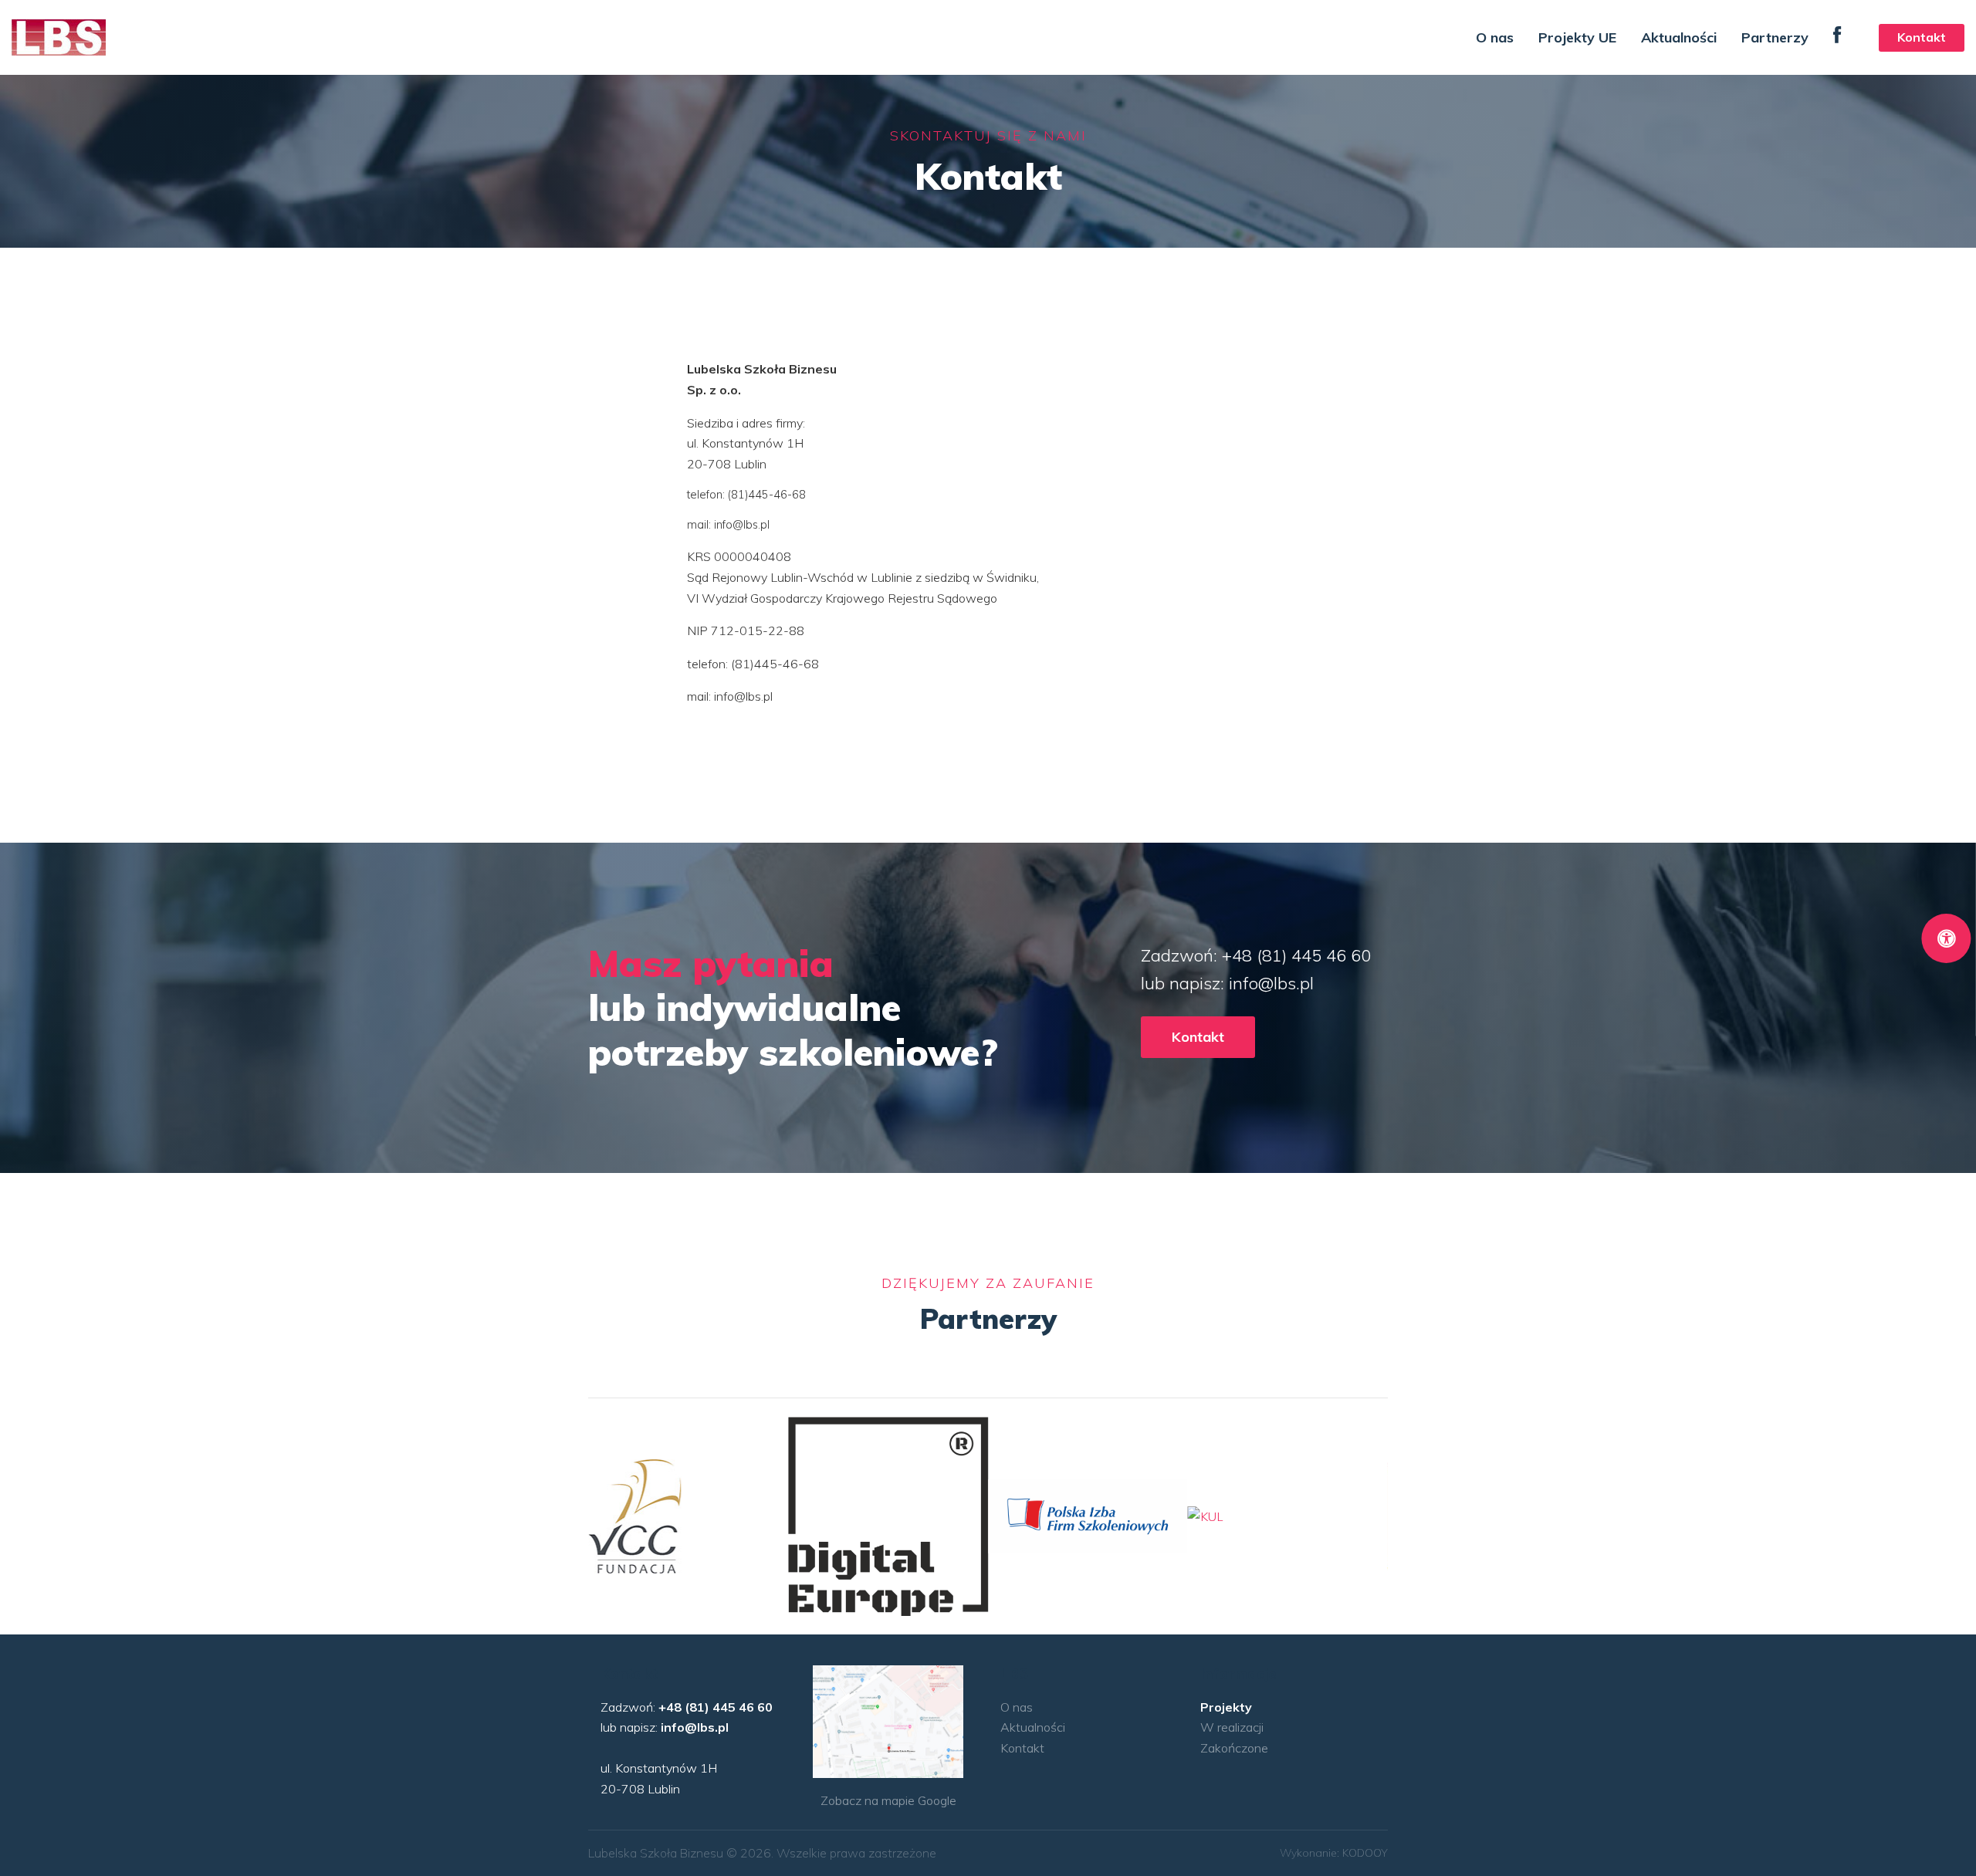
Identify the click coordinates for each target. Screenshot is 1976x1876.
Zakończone (1234, 1748)
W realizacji (1232, 1727)
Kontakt (1922, 37)
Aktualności (1679, 37)
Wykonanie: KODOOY (1334, 1853)
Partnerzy (1775, 37)
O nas (1495, 37)
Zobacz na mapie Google (888, 1800)
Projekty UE (1577, 37)
